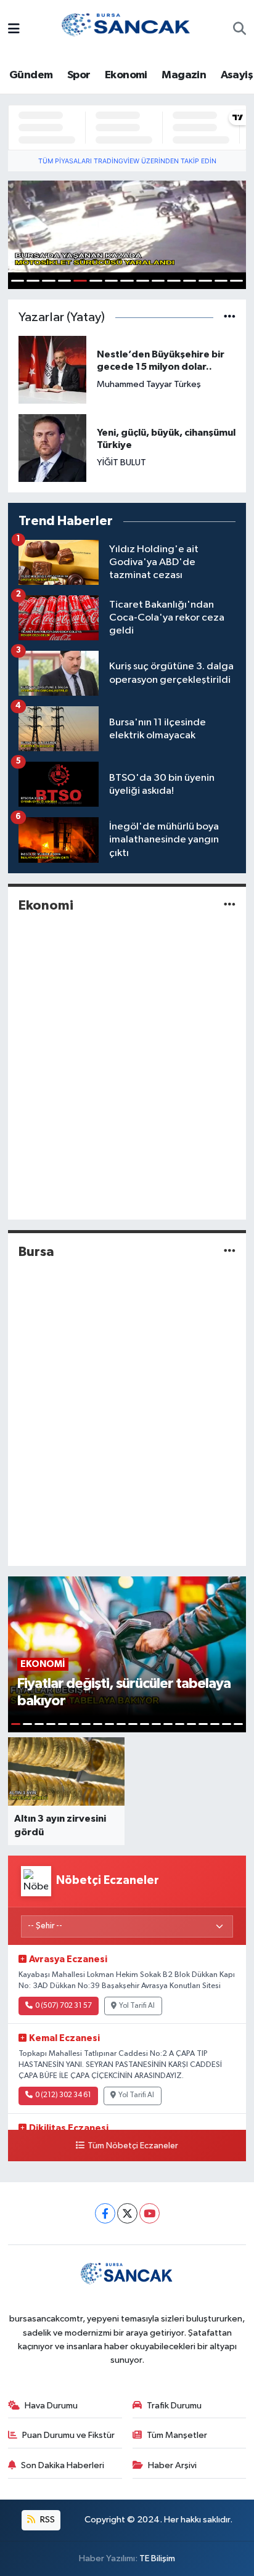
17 (203, 1724)
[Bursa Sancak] (126, 29)
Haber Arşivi (172, 2465)
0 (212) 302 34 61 (63, 2095)
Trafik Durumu (174, 2406)
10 (158, 281)
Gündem (31, 75)
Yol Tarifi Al (137, 2006)
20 (238, 1724)
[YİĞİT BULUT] (52, 448)
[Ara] (240, 30)
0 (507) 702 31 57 (63, 2006)
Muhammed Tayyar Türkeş (149, 384)
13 (205, 281)
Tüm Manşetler (177, 2435)
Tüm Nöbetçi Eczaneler (133, 2146)
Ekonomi (126, 75)
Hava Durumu (51, 2406)
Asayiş (237, 75)
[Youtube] (150, 2213)
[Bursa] (230, 1251)
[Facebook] (105, 2213)
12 (190, 281)
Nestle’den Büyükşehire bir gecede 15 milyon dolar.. (161, 361)
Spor (79, 75)
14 (221, 281)
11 (174, 281)
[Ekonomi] (230, 905)
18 (215, 1724)
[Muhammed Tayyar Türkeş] (52, 369)
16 (191, 1724)
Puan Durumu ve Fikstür (68, 2435)
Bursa (36, 1252)
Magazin (184, 75)
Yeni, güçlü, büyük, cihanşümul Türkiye (166, 439)
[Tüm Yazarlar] (230, 318)
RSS (47, 2520)
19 (227, 1724)
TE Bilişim (157, 2558)
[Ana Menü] (14, 30)
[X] (127, 2213)
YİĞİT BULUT (121, 463)
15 (236, 281)
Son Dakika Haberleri (63, 2465)
